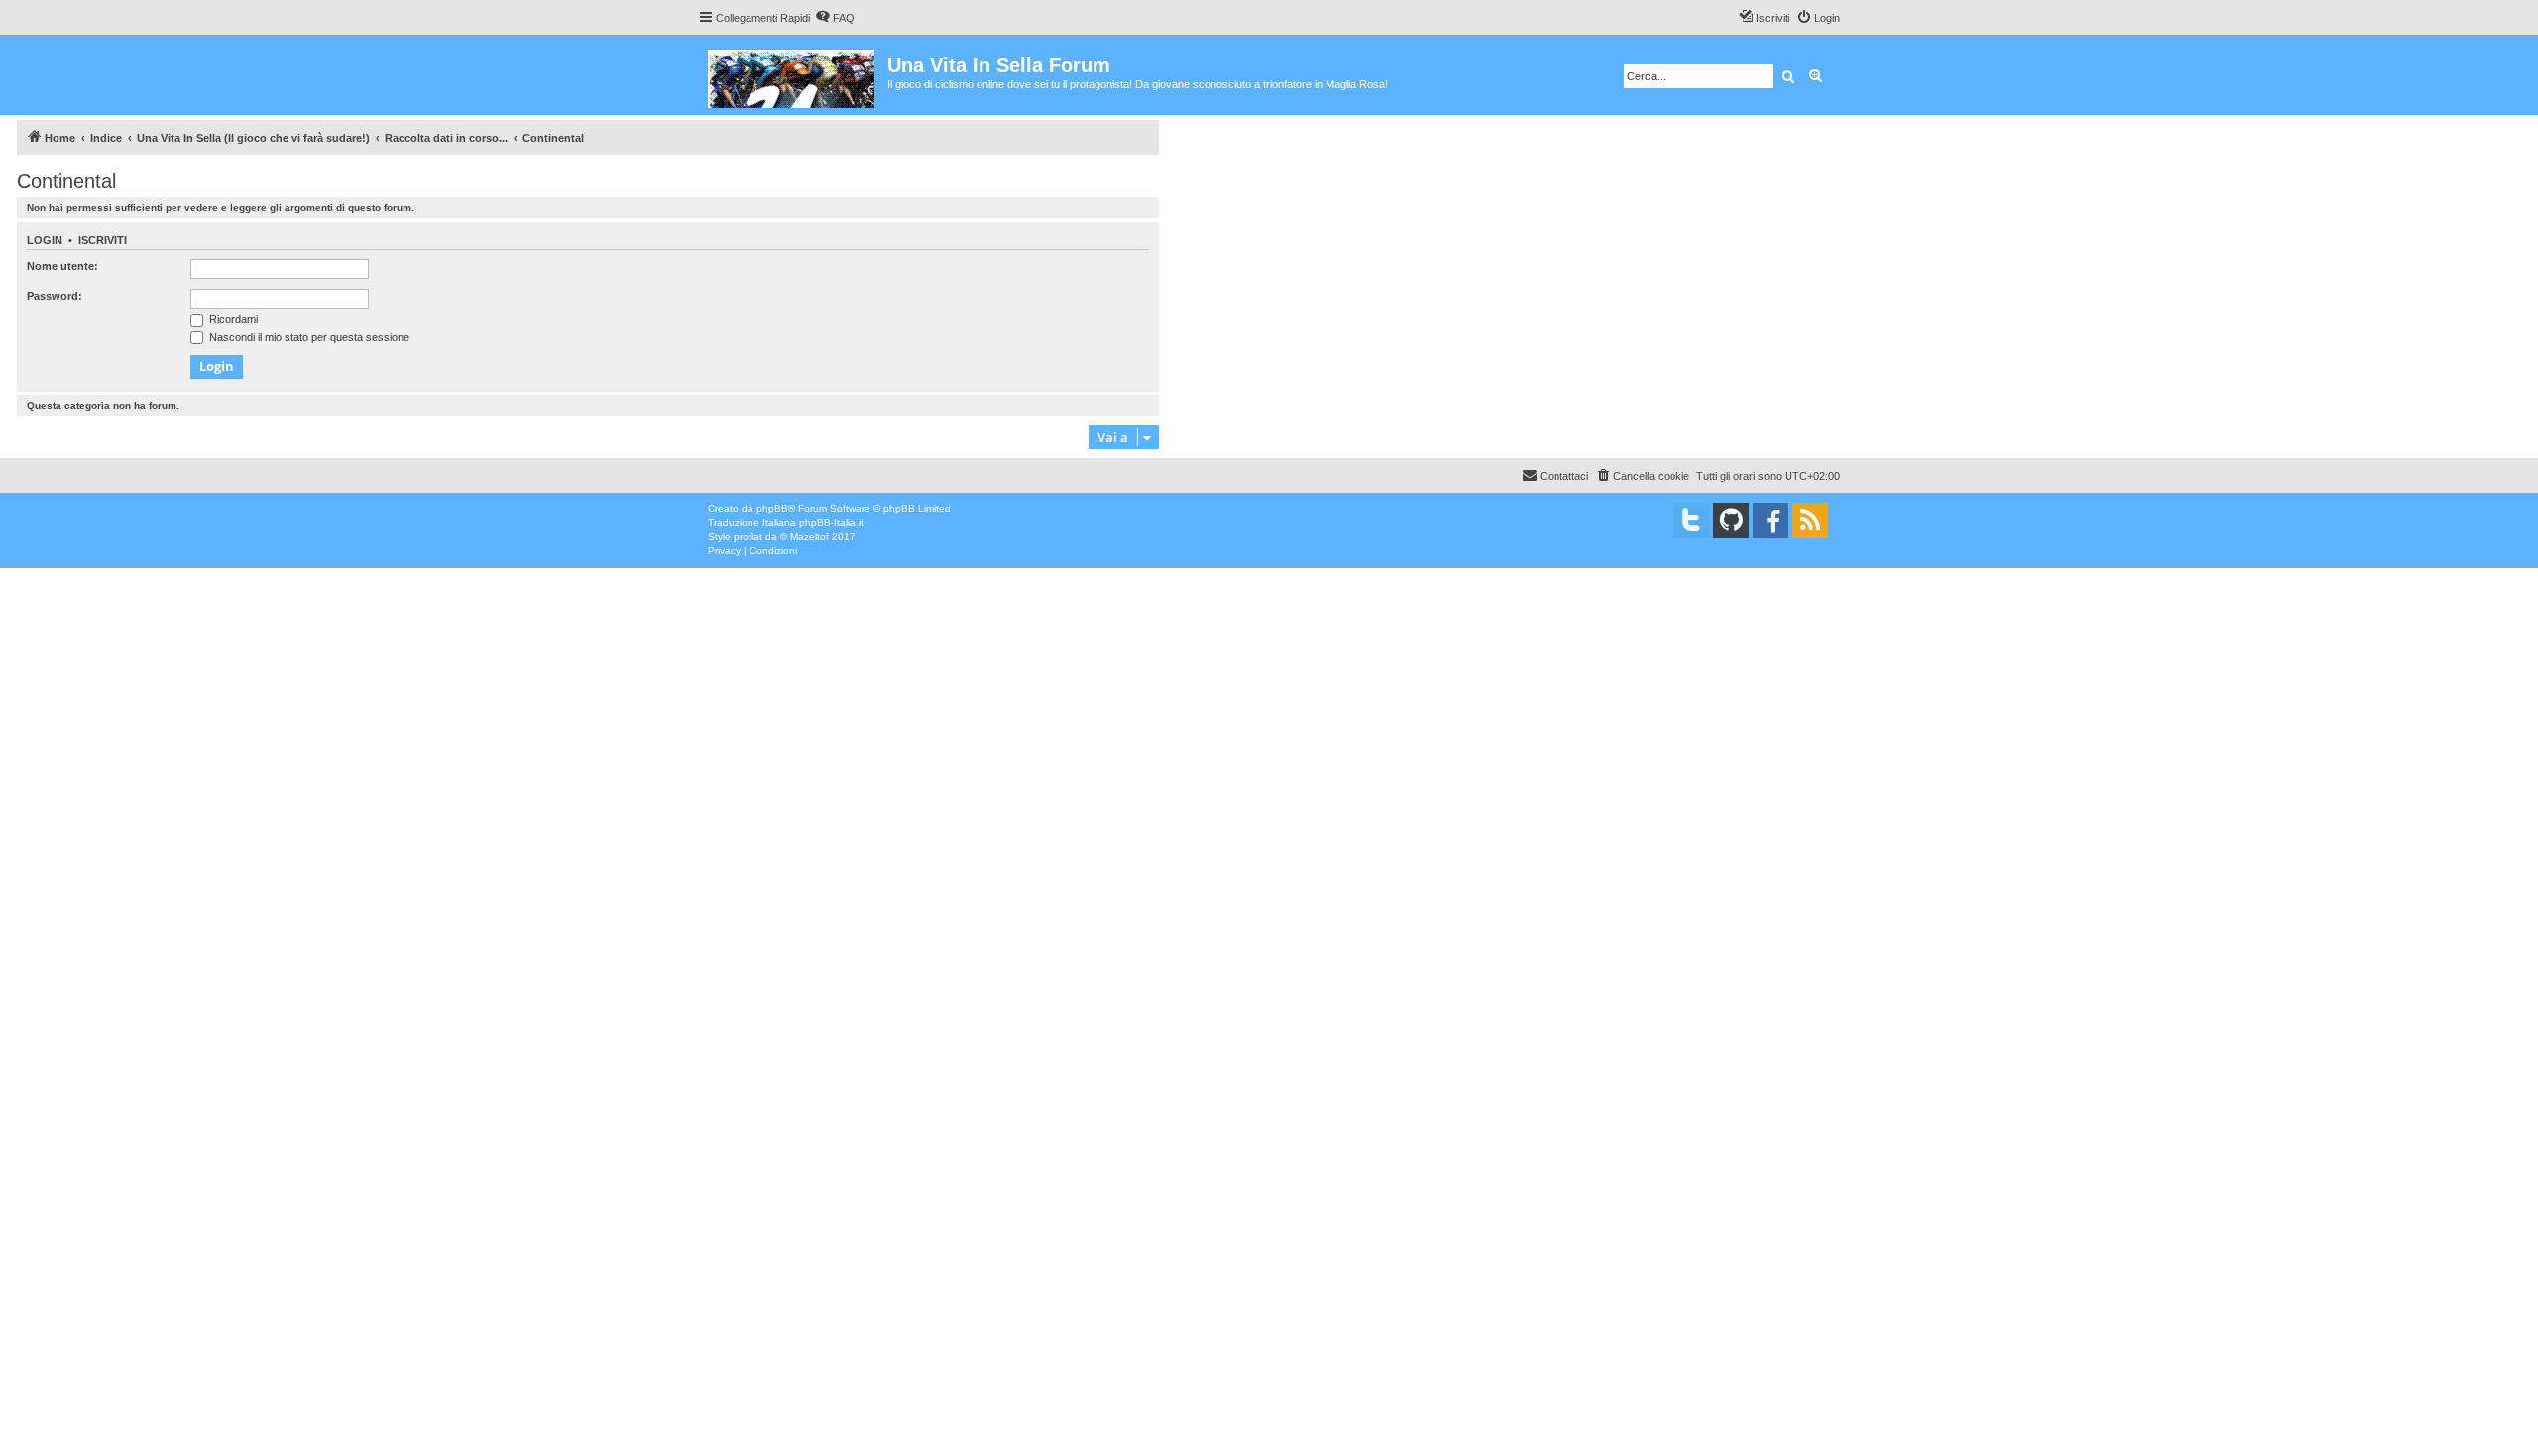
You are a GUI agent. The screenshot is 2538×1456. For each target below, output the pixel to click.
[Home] (793, 75)
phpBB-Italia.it (831, 523)
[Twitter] (1691, 520)
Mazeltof (809, 537)
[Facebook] (1771, 520)
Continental (66, 181)
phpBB (772, 509)
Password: (55, 296)
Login (45, 240)
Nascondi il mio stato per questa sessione (308, 337)
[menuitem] (835, 18)
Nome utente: (62, 266)
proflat (748, 537)
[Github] (1731, 520)
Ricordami (232, 319)
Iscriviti (103, 240)
